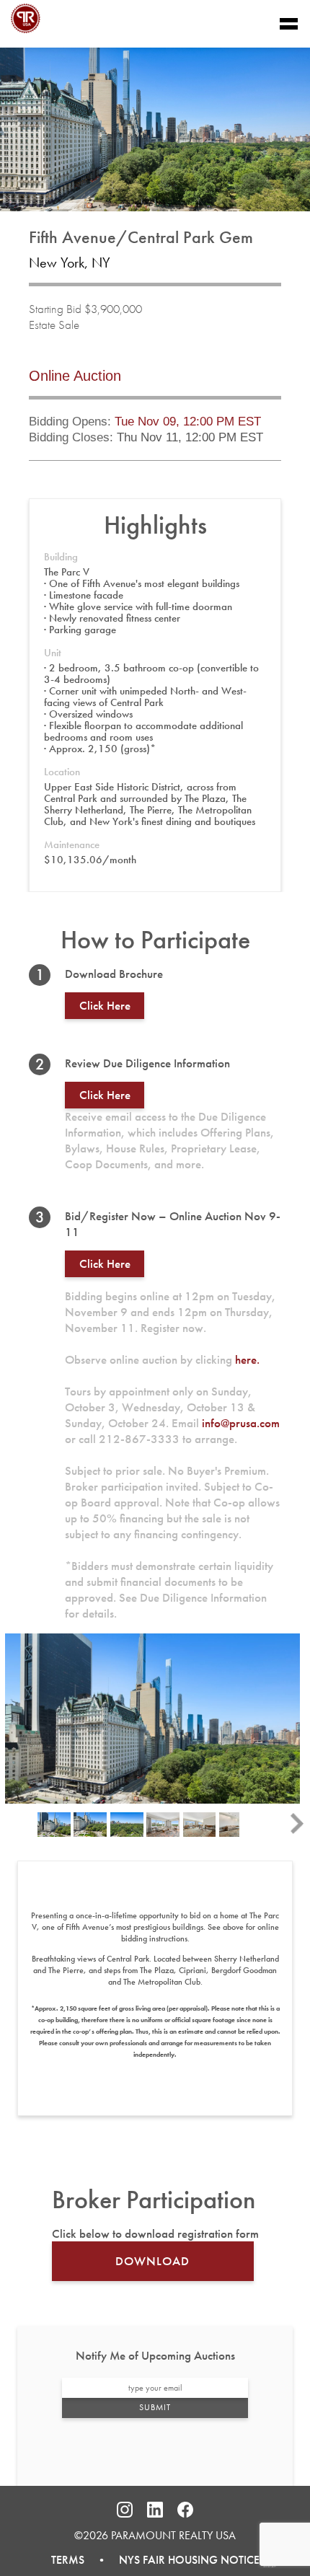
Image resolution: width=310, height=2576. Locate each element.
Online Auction (75, 376)
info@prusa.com (241, 1423)
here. (247, 1359)
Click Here (105, 1263)
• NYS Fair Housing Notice (172, 2560)
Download (152, 2261)
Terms (68, 2560)
